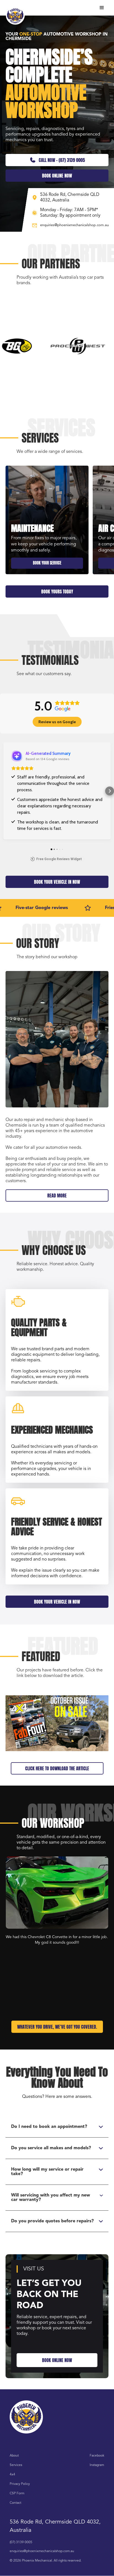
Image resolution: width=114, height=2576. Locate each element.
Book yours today (57, 591)
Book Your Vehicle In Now (57, 882)
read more (57, 1195)
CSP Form (17, 2493)
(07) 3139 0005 (21, 2542)
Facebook (97, 2456)
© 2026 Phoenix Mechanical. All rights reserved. (46, 2561)
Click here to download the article (57, 1768)
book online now (57, 176)
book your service (47, 563)
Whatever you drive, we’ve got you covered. (57, 2027)
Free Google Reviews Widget (59, 859)
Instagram (97, 2465)
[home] (15, 15)
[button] (102, 8)
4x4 (12, 2475)
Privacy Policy (20, 2484)
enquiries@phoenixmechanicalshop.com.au (42, 2551)
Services (16, 2465)
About (14, 2456)
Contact (15, 2503)
